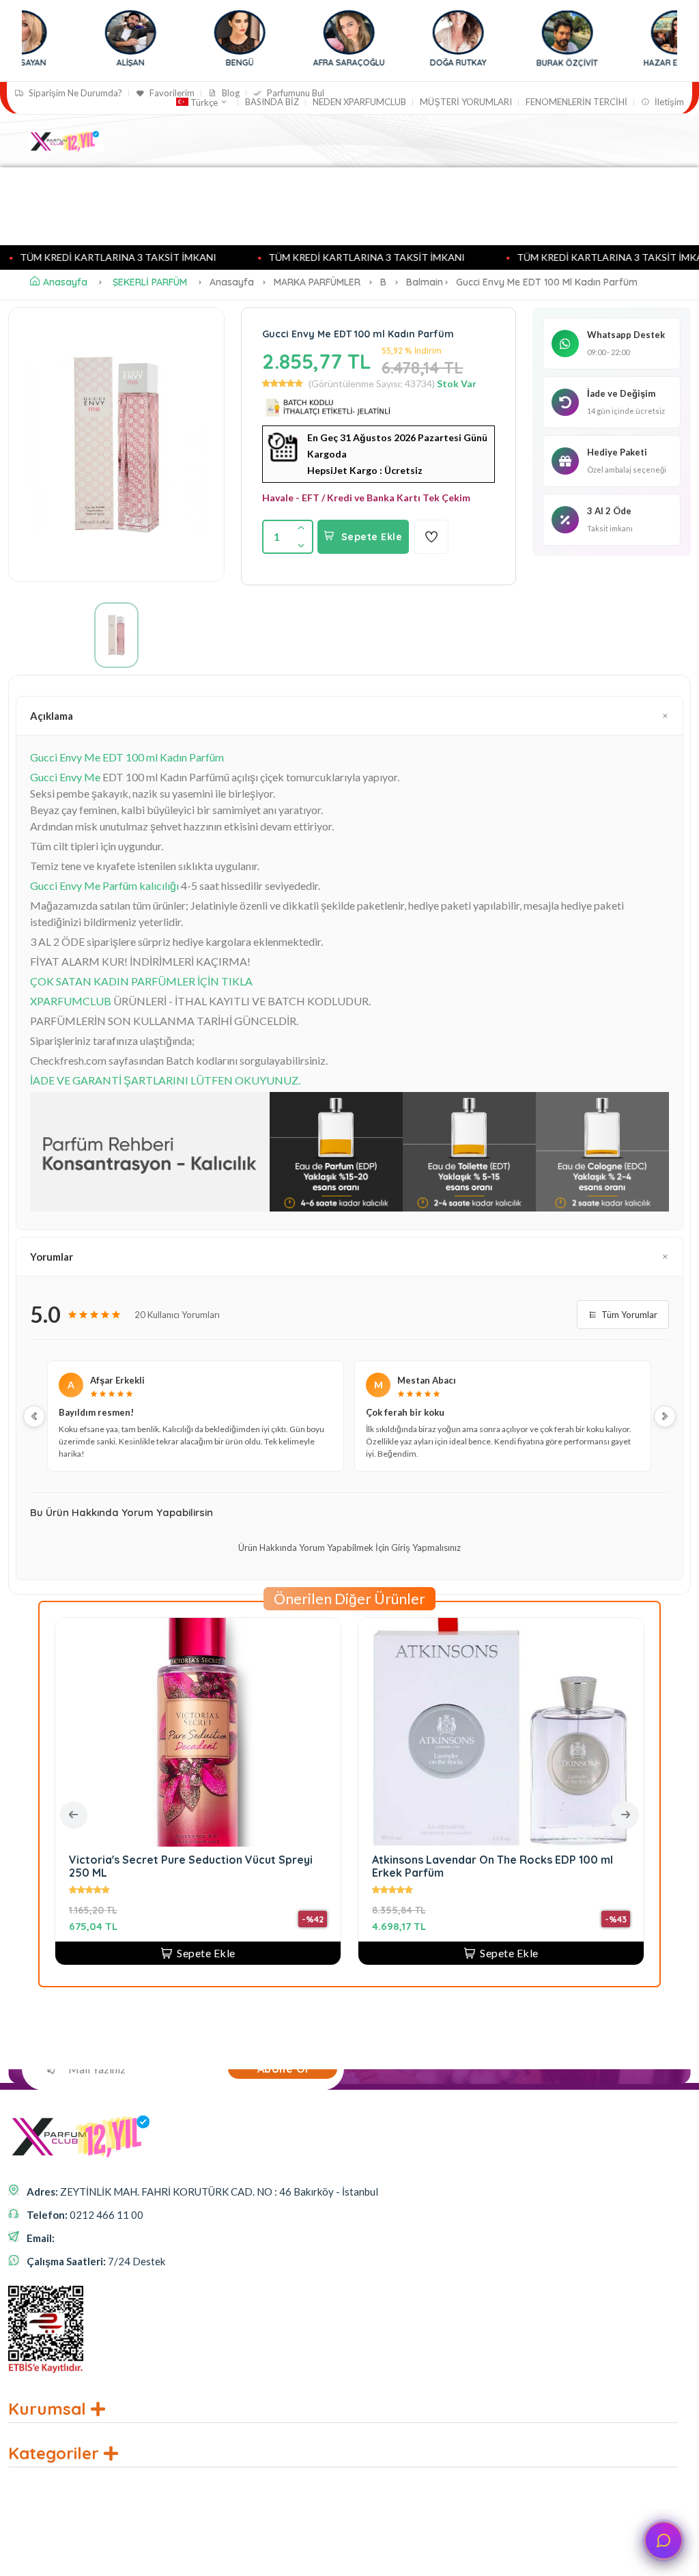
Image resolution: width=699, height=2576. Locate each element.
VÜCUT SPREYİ (339, 221)
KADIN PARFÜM (560, 191)
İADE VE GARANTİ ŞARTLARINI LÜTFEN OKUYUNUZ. (165, 1080)
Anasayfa (59, 191)
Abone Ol (283, 2069)
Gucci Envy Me (65, 777)
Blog (230, 93)
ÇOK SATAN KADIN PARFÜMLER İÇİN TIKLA (141, 981)
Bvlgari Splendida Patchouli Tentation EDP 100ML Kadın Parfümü (484, 1866)
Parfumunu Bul (295, 93)
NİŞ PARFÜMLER (370, 191)
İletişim (668, 102)
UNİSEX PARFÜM (147, 221)
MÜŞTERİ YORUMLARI (466, 102)
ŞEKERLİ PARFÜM (150, 282)
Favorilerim (171, 93)
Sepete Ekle (372, 537)
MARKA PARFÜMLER (141, 191)
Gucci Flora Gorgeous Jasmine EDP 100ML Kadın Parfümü (197, 1866)
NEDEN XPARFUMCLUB (359, 102)
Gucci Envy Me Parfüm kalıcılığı (104, 885)
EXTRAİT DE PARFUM (428, 221)
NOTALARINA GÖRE (461, 191)
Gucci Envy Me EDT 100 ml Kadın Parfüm (127, 757)
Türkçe (204, 102)
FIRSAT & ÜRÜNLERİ (241, 221)
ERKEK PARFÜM (57, 221)
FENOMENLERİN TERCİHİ (576, 102)
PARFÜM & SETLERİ (527, 221)
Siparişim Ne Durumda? (74, 93)
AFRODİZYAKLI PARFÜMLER (264, 191)
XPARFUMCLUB (71, 1001)
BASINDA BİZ (272, 102)
